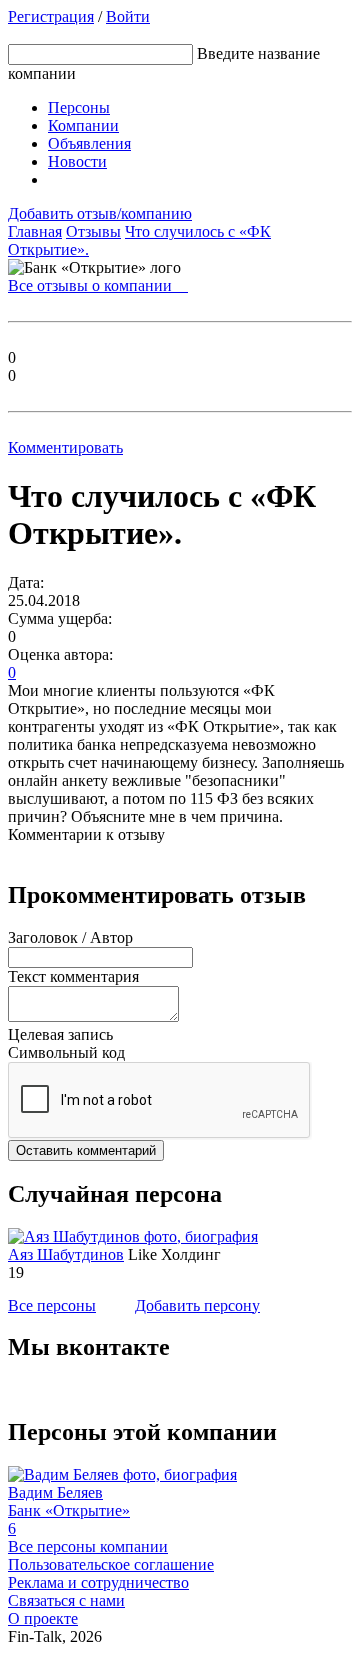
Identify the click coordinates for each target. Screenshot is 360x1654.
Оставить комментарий (86, 1150)
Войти (128, 16)
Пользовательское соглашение (111, 1564)
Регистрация (51, 16)
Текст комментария (73, 976)
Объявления (89, 143)
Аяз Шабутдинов (66, 1254)
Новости (77, 161)
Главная (35, 231)
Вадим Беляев (55, 1492)
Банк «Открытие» (69, 1510)
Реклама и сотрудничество (98, 1582)
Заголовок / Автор (70, 937)
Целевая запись (60, 1034)
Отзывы (93, 231)
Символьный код (66, 1052)
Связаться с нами (66, 1600)
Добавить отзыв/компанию (100, 213)
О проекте (43, 1618)
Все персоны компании (88, 1546)
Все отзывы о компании (98, 285)
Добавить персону (197, 1305)
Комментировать (65, 447)
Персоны (79, 107)
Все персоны (52, 1305)
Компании (83, 125)
